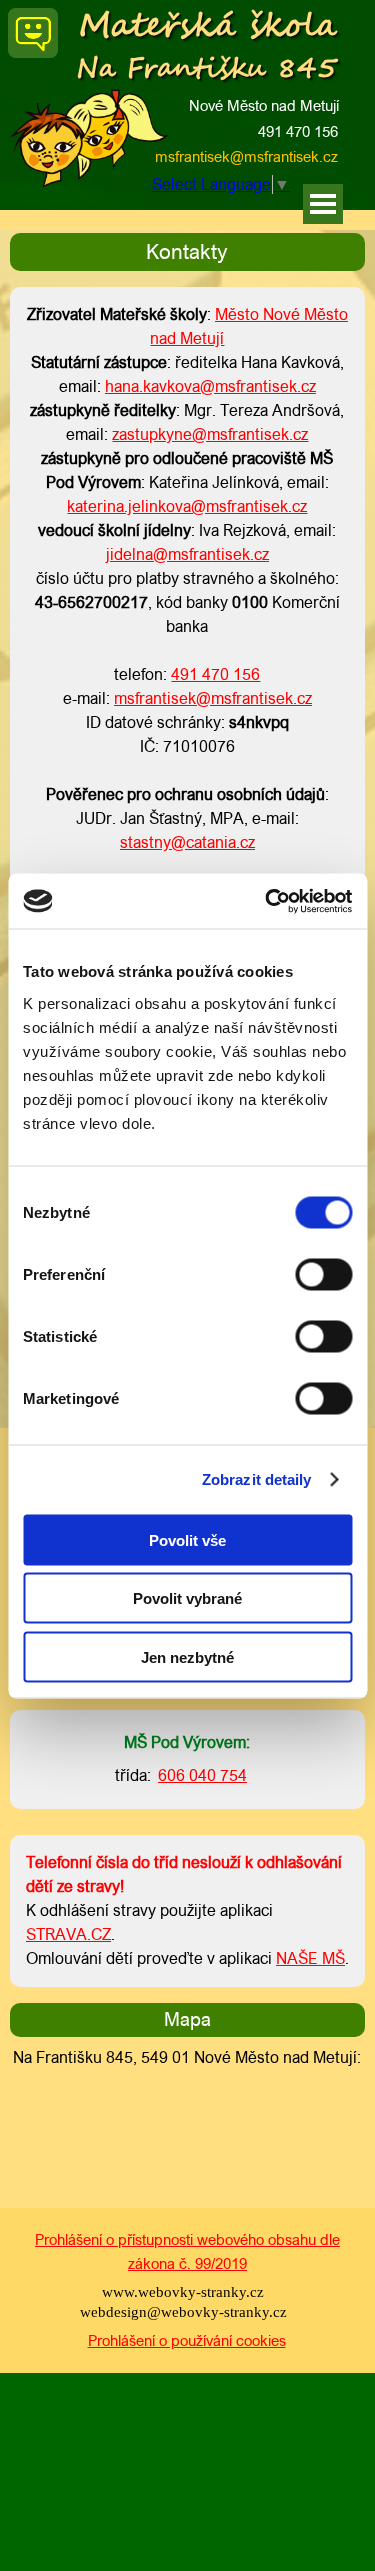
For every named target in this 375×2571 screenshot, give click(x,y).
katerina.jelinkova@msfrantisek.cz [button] (187, 506)
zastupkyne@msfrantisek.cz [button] (210, 434)
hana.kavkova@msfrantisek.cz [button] (210, 386)
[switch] (323, 1274)
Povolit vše (187, 1539)
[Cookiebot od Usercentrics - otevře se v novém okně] (267, 901)
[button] (144, 157)
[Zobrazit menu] (323, 204)
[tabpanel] (187, 252)
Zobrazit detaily (257, 1479)
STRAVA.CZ (68, 1934)
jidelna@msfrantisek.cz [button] (187, 554)
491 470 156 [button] (298, 131)
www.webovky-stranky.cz (183, 2292)
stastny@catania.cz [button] (187, 842)
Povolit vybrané (187, 1598)
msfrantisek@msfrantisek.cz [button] (246, 156)
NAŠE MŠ (310, 1958)
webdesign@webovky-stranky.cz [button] (183, 2312)
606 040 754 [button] (202, 1775)
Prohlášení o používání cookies (187, 2340)
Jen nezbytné (187, 1656)
